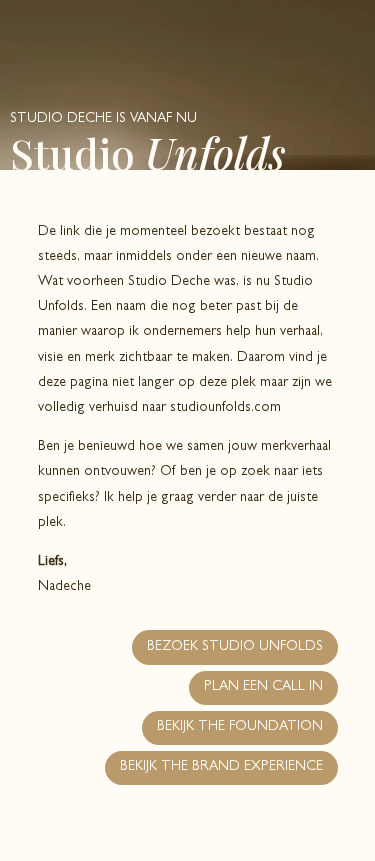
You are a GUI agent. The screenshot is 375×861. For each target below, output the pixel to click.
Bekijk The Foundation (240, 727)
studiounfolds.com (225, 408)
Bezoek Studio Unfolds (235, 647)
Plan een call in (263, 687)
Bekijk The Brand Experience (221, 767)
